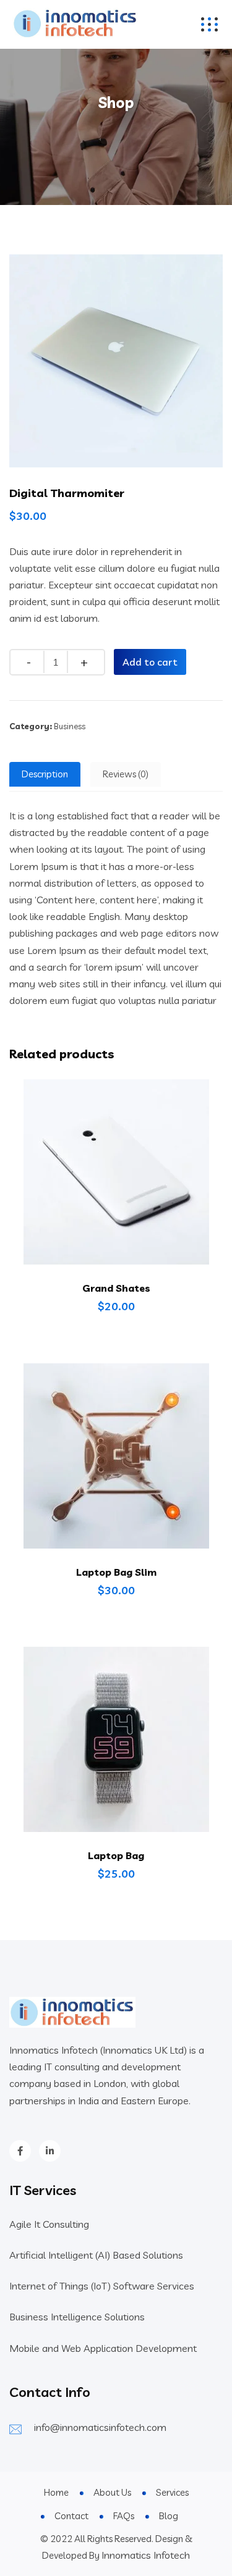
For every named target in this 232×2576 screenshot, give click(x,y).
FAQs (124, 2516)
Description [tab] (45, 774)
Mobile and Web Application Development (103, 2348)
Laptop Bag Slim (116, 1572)
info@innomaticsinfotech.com (100, 2427)
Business (70, 726)
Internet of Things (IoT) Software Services (102, 2286)
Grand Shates (116, 1288)
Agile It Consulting (49, 2224)
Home (56, 2492)
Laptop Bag (116, 1855)
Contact (71, 2516)
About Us (112, 2492)
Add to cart (150, 662)
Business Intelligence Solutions (77, 2317)
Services (172, 2492)
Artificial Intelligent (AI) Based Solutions (96, 2255)
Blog (169, 2516)
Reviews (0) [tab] (126, 774)
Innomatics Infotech (146, 2555)
